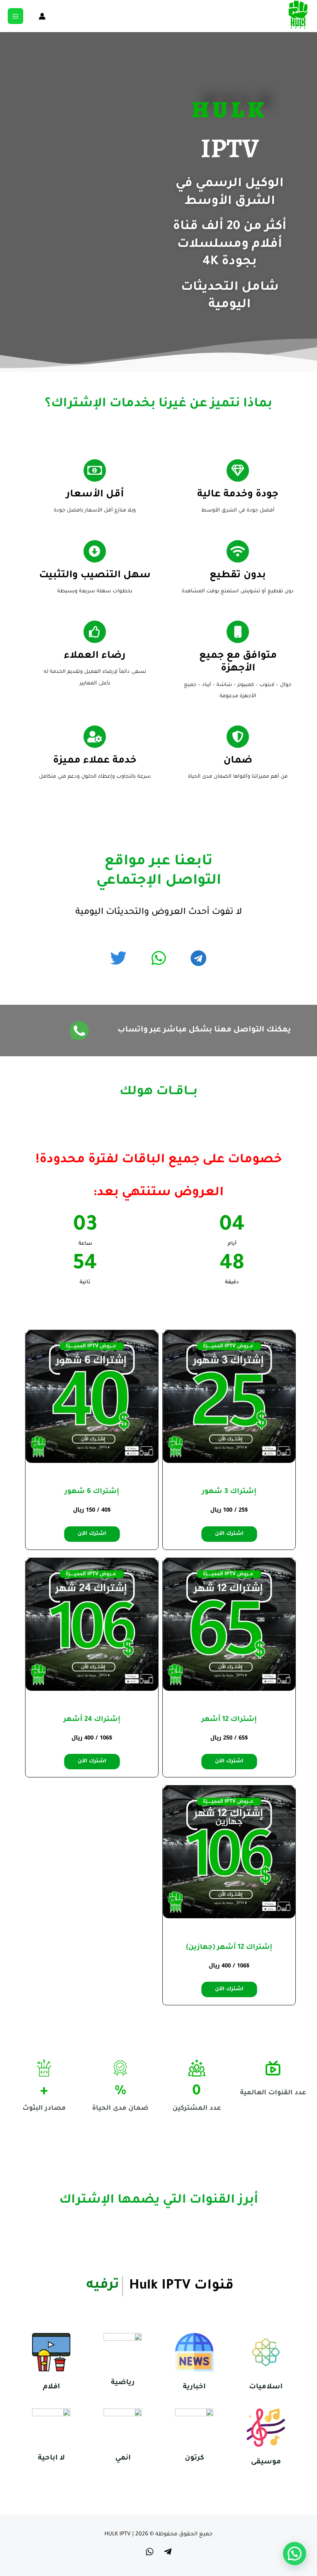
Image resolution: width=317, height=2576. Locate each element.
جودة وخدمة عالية (238, 495)
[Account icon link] (42, 16)
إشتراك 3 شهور (229, 1492)
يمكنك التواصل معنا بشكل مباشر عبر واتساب (204, 1030)
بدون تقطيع (238, 576)
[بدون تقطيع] (238, 551)
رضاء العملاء (95, 656)
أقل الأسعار (95, 495)
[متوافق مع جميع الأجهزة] (238, 632)
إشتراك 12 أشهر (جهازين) (229, 1948)
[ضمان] (238, 737)
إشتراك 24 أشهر (92, 1720)
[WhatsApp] (150, 2552)
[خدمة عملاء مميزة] (95, 737)
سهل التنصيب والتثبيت (95, 576)
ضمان (238, 761)
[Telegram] (168, 2552)
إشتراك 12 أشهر (229, 1720)
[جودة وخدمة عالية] (238, 470)
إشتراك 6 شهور (92, 1492)
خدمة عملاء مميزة (95, 761)
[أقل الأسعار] (95, 470)
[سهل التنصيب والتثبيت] (95, 551)
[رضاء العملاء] (95, 632)
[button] (295, 2554)
